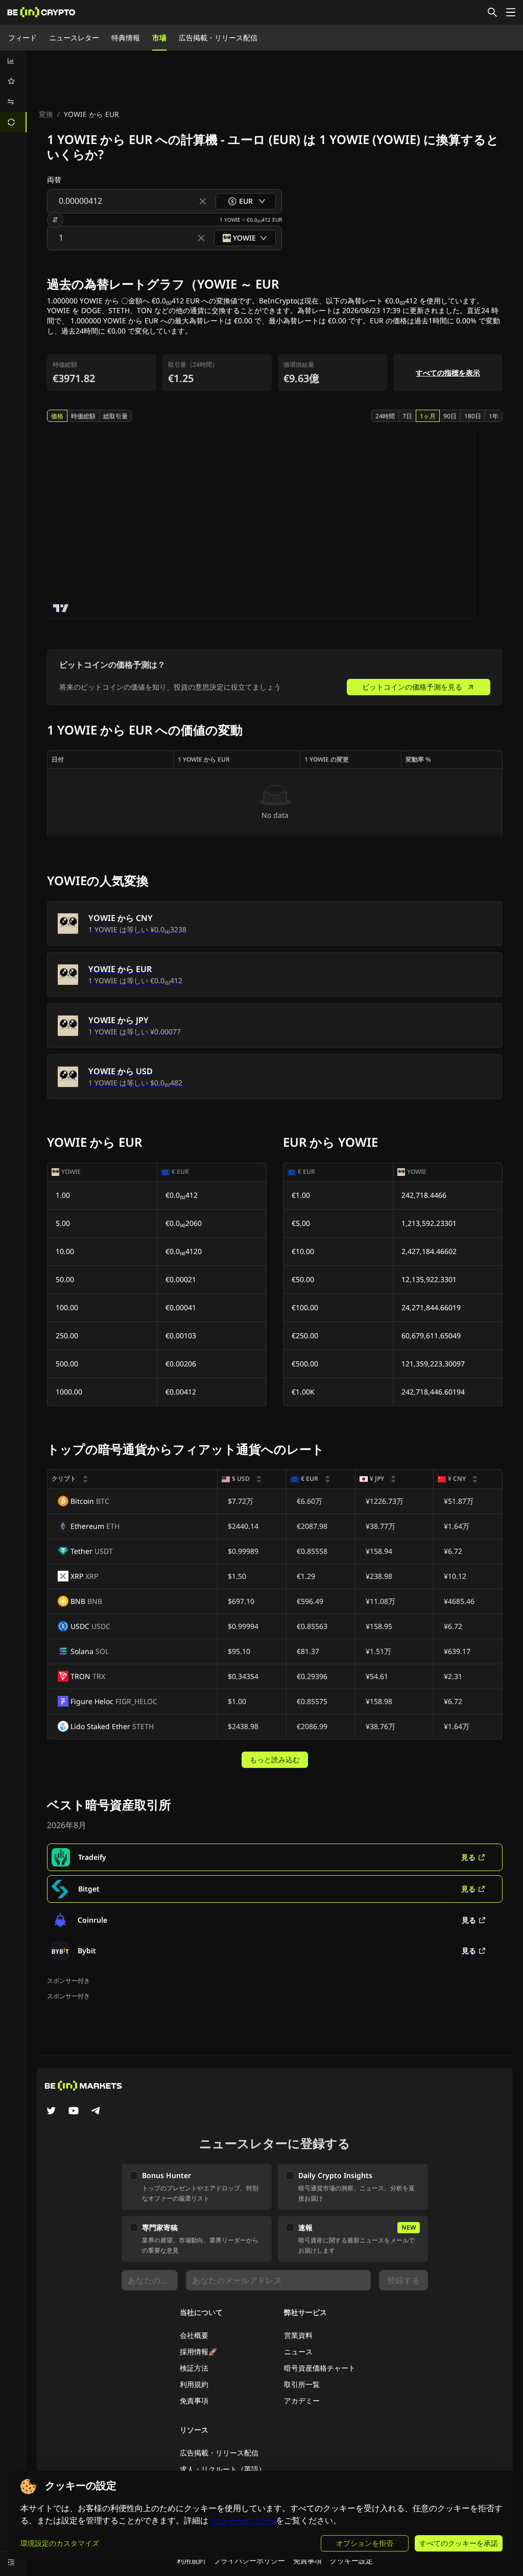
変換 (46, 114)
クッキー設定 (351, 2560)
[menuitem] (13, 61)
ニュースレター (74, 38)
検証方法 (194, 2368)
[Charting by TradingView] (61, 608)
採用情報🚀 (198, 2352)
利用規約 (194, 2384)
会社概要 (194, 2335)
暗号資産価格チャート (320, 2368)
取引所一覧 (302, 2384)
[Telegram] (96, 2112)
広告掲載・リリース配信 (218, 38)
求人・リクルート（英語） (223, 2469)
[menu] (13, 91)
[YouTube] (74, 2112)
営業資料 (298, 2335)
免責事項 (194, 2401)
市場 (159, 38)
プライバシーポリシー (249, 2560)
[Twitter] (51, 2112)
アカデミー (302, 2401)
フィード (22, 38)
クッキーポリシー (243, 2521)
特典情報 (126, 38)
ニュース (298, 2352)
